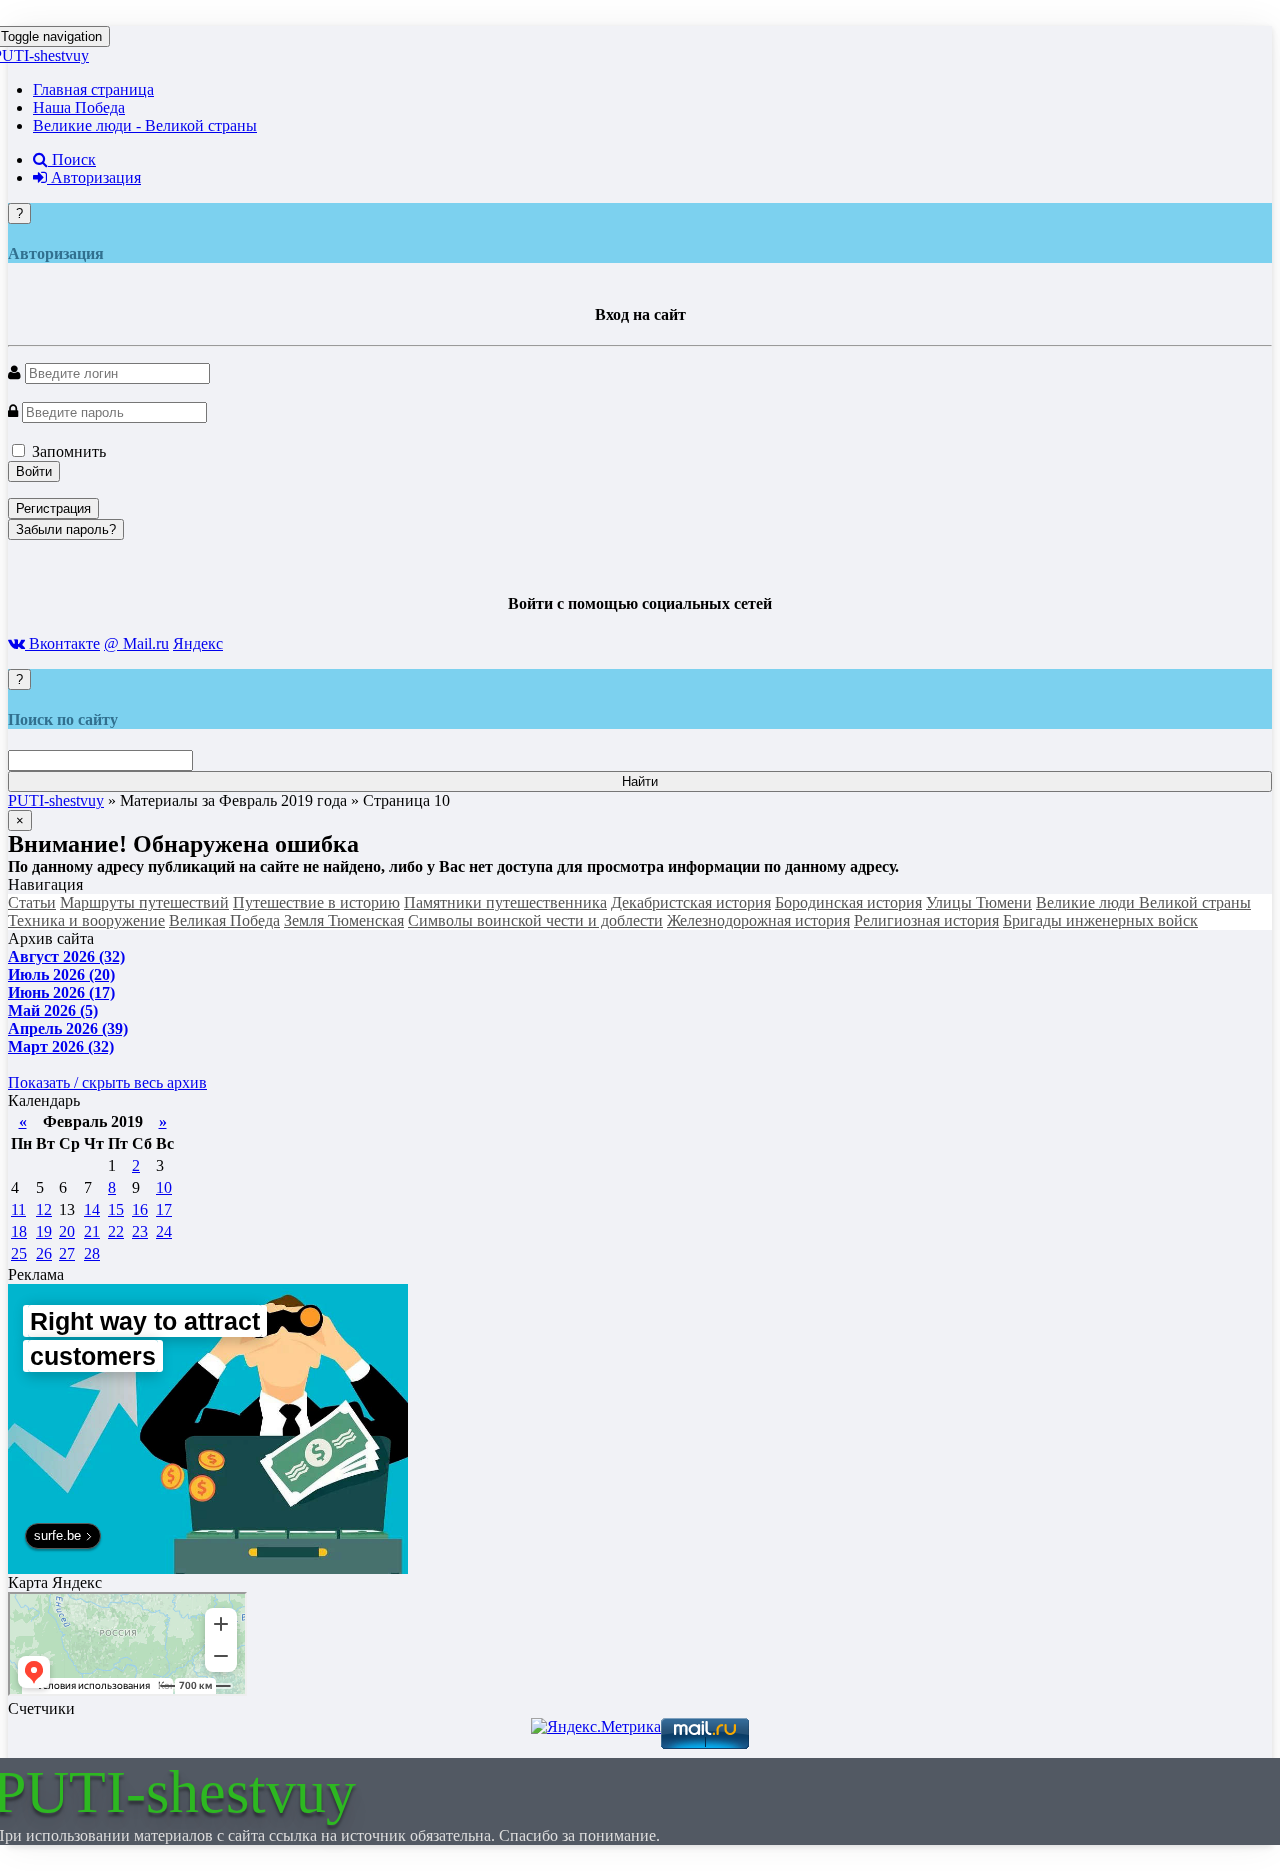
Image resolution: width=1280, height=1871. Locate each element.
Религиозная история (926, 920)
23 (140, 1231)
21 (92, 1231)
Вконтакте (62, 643)
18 (19, 1231)
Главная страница (93, 89)
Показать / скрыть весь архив (107, 1082)
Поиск (72, 159)
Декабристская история (691, 902)
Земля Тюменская (344, 920)
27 (67, 1253)
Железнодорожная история (758, 920)
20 (67, 1231)
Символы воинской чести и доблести (535, 920)
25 (19, 1253)
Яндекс (198, 643)
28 (92, 1253)
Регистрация (53, 508)
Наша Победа (79, 107)
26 (44, 1253)
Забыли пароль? (66, 529)
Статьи (32, 902)
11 (18, 1209)
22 (116, 1231)
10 (164, 1187)
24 (164, 1231)
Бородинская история (848, 902)
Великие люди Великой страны (1143, 902)
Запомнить (67, 451)
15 (116, 1209)
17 (164, 1209)
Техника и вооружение (86, 920)
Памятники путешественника (505, 902)
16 (140, 1209)
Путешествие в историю (316, 902)
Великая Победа (224, 920)
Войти (34, 471)
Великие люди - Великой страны (145, 125)
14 (92, 1209)
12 (44, 1209)
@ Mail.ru (136, 643)
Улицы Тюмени (979, 902)
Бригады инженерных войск (1100, 920)
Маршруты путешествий (144, 902)
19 (44, 1231)
